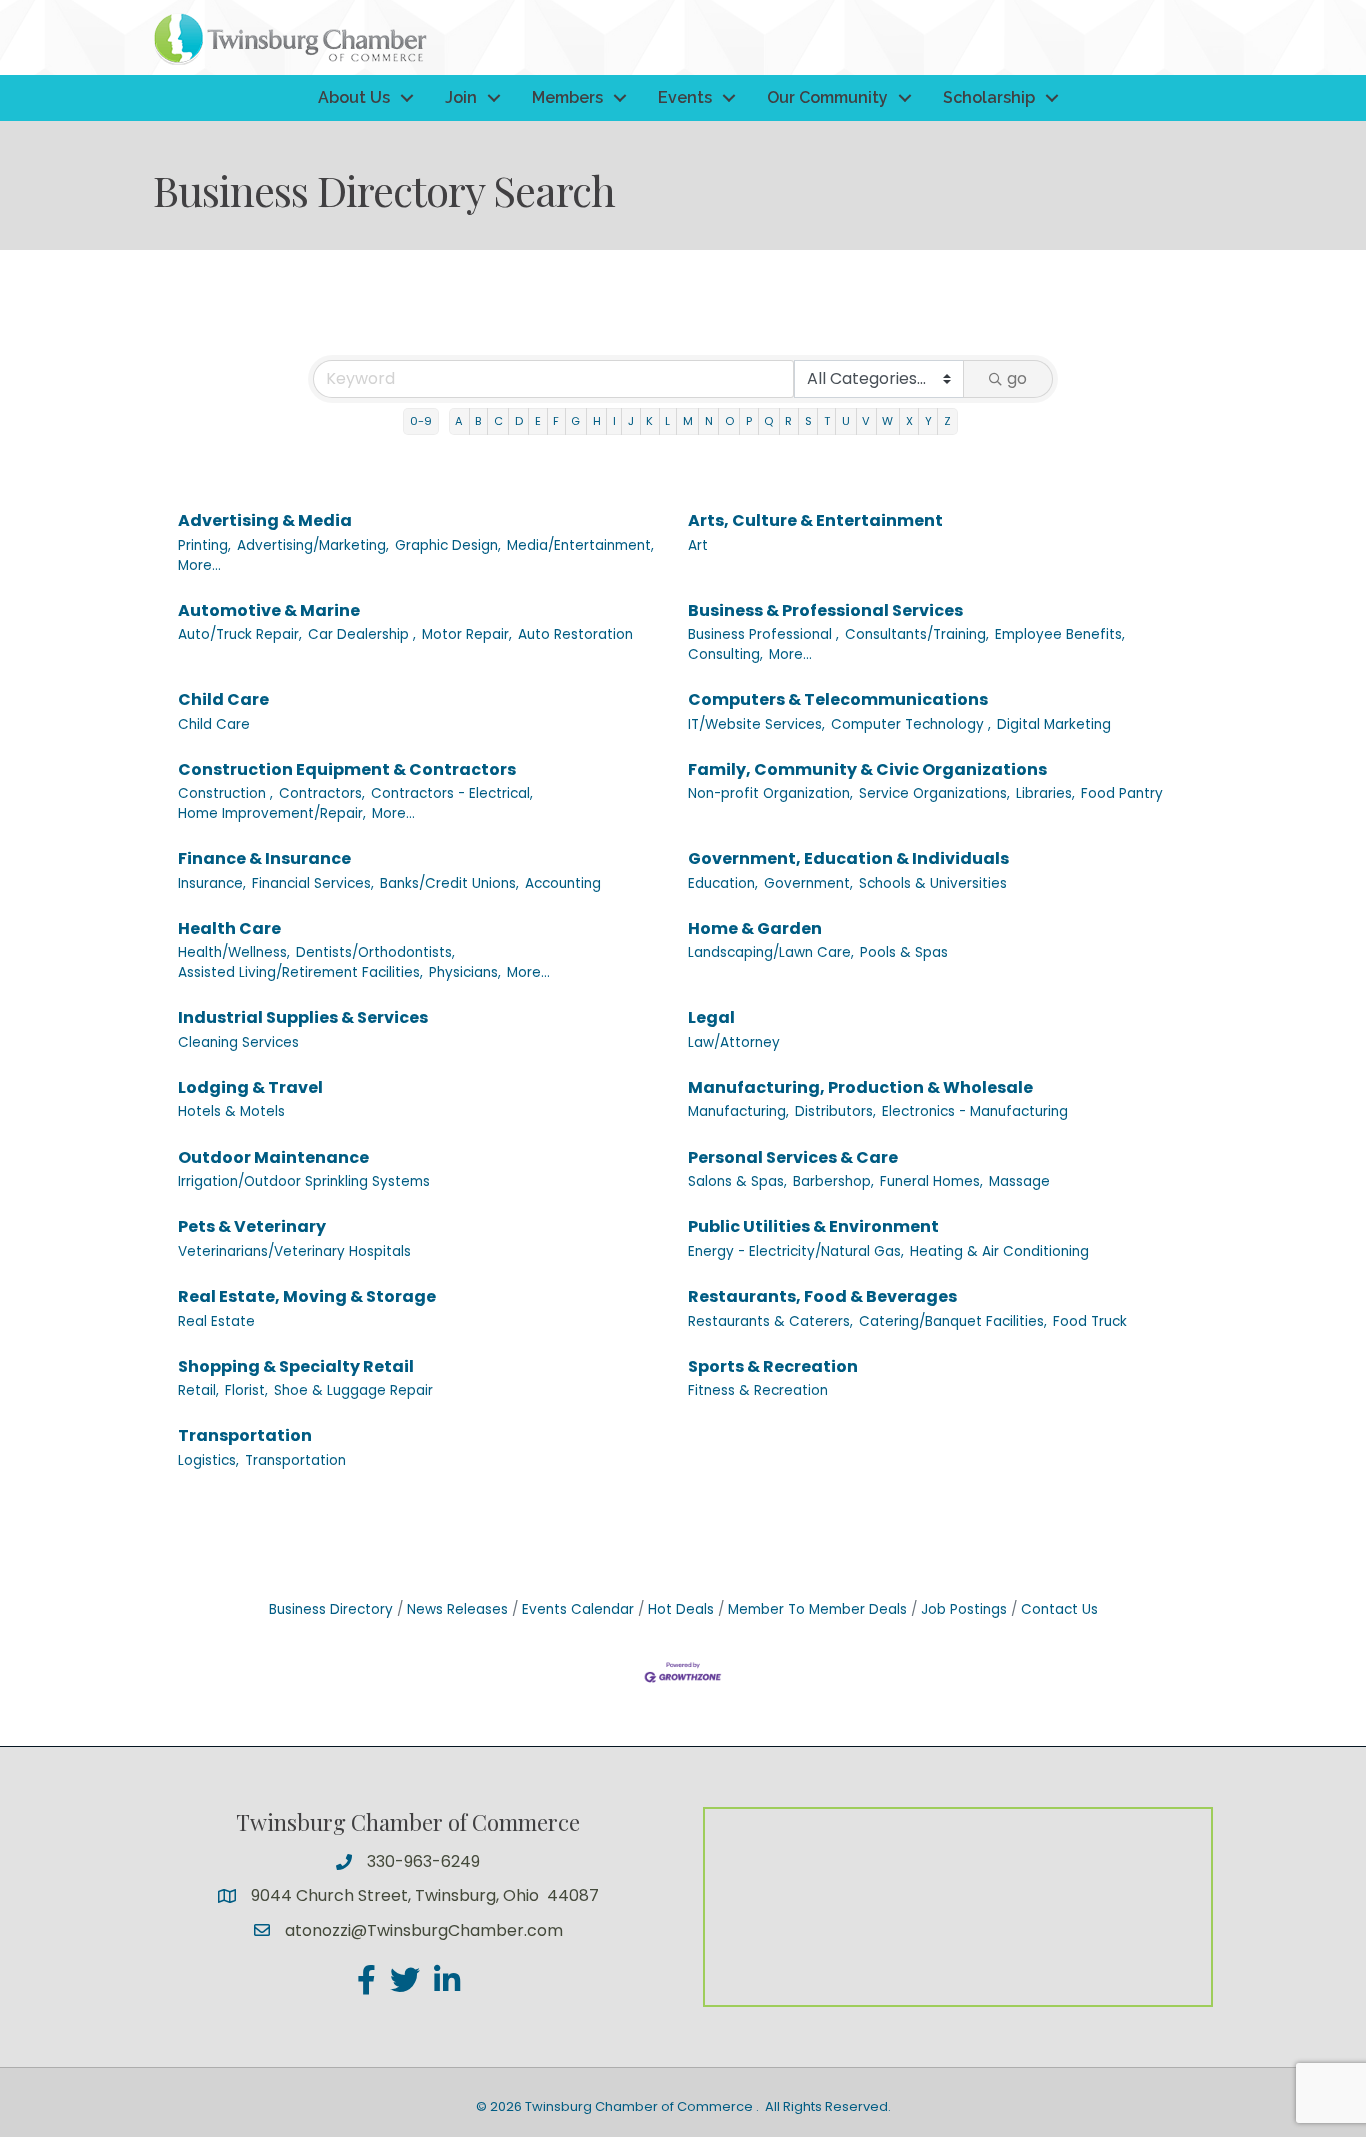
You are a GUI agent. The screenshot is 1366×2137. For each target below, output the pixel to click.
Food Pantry (1122, 793)
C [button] (498, 421)
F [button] (556, 421)
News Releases (457, 1609)
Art (698, 545)
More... (199, 565)
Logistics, (208, 1460)
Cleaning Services (238, 1042)
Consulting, (725, 654)
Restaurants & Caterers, (770, 1321)
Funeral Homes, (931, 1181)
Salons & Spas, (737, 1181)
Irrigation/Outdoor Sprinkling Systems (304, 1181)
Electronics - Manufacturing (975, 1111)
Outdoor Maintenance (273, 1157)
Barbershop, (833, 1181)
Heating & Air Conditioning (999, 1251)
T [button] (827, 421)
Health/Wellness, (234, 952)
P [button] (749, 421)
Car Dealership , (362, 634)
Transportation (245, 1435)
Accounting (563, 883)
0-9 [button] (421, 421)
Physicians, (465, 972)
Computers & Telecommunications (838, 699)
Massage (1019, 1181)
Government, (808, 883)
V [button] (866, 421)
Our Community (827, 97)
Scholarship (989, 97)
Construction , (225, 793)
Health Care (229, 928)
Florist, (246, 1390)
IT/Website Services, (756, 724)
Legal (711, 1017)
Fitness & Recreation (758, 1390)
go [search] (1017, 378)
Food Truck (1090, 1321)
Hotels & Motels (231, 1111)
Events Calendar (578, 1609)
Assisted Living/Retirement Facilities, (300, 972)
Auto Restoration (575, 634)
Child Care (223, 699)
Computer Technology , (911, 724)
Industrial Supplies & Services (303, 1017)
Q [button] (768, 421)
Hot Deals (681, 1609)
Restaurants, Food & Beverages (822, 1296)
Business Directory (331, 1609)
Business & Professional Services (825, 610)
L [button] (667, 421)
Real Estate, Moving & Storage (307, 1296)
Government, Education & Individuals (848, 858)
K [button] (649, 421)
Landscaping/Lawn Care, (771, 952)
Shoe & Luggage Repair (353, 1390)
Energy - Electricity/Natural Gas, (796, 1251)
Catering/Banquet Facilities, (953, 1321)
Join (461, 97)
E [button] (538, 421)
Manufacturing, (738, 1111)
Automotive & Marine (269, 610)
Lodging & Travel (250, 1087)
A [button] (459, 421)
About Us (354, 97)
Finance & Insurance (264, 858)
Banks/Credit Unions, (449, 883)
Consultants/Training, (917, 634)
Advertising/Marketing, (313, 545)
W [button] (887, 421)
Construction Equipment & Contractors (347, 769)
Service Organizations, (934, 793)
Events (685, 97)
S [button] (808, 421)
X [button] (909, 421)
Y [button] (928, 421)
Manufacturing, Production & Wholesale (860, 1087)
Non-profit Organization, (770, 793)
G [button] (575, 421)
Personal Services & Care (793, 1157)
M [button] (688, 421)
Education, (723, 883)
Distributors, (835, 1111)
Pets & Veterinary (252, 1226)
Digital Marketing (1054, 724)
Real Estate (216, 1321)
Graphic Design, (448, 545)
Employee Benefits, (1060, 634)
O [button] (729, 421)
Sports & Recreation (773, 1366)
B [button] (478, 421)
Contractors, (322, 793)
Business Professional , (763, 634)
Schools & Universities (933, 883)
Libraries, (1045, 793)
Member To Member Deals (817, 1609)
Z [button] (947, 421)
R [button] (788, 421)
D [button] (519, 421)
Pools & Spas (904, 952)
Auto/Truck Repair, (240, 634)
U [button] (846, 421)
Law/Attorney (734, 1042)
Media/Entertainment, (580, 545)
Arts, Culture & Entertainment (815, 520)
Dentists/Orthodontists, (375, 952)
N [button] (709, 421)
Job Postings (964, 1609)
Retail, (198, 1390)
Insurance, (212, 883)
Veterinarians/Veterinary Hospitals (294, 1251)
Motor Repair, (467, 634)
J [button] (631, 421)
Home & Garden (755, 928)
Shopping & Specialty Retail (296, 1366)
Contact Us (1059, 1609)
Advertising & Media (265, 520)
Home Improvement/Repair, (272, 813)
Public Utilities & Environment (813, 1226)
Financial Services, (313, 883)
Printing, (204, 545)
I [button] (614, 421)
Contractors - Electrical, (452, 793)
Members (567, 97)
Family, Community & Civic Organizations (867, 769)
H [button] (597, 421)
